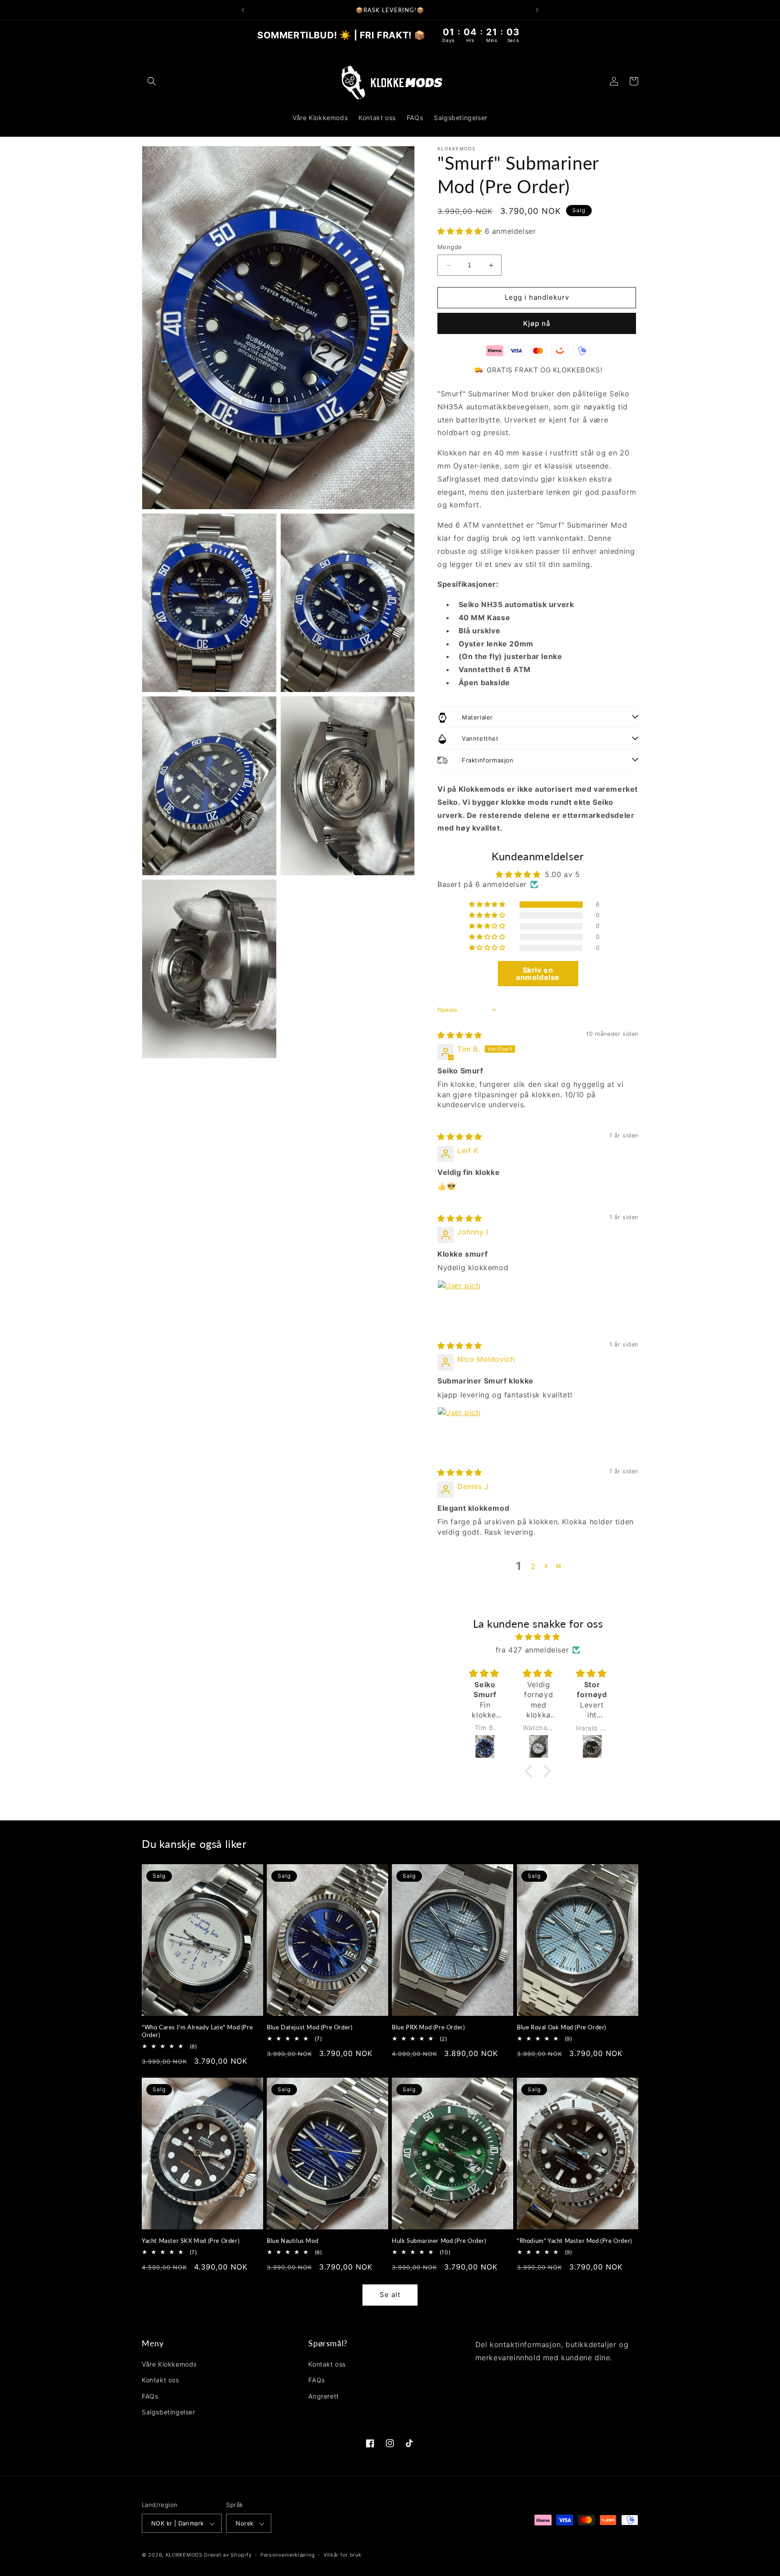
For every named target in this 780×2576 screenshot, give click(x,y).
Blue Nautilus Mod (292, 2241)
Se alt (390, 2295)
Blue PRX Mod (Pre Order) (428, 2027)
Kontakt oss (160, 2380)
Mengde (450, 247)
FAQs (150, 2396)
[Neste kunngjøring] (537, 10)
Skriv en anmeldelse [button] (538, 974)
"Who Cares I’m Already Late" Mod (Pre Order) (197, 2031)
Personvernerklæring (288, 2555)
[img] (460, 1035)
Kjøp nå (537, 323)
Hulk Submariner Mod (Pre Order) (439, 2241)
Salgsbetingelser (169, 2412)
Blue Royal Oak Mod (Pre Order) (562, 2027)
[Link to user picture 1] (459, 1302)
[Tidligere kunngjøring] (243, 10)
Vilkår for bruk (343, 2555)
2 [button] (533, 1566)
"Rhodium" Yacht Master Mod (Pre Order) (574, 2241)
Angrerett (323, 2396)
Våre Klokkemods (169, 2364)
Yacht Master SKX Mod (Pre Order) (190, 2241)
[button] (152, 81)
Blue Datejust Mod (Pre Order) (309, 2027)
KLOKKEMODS (185, 2555)
